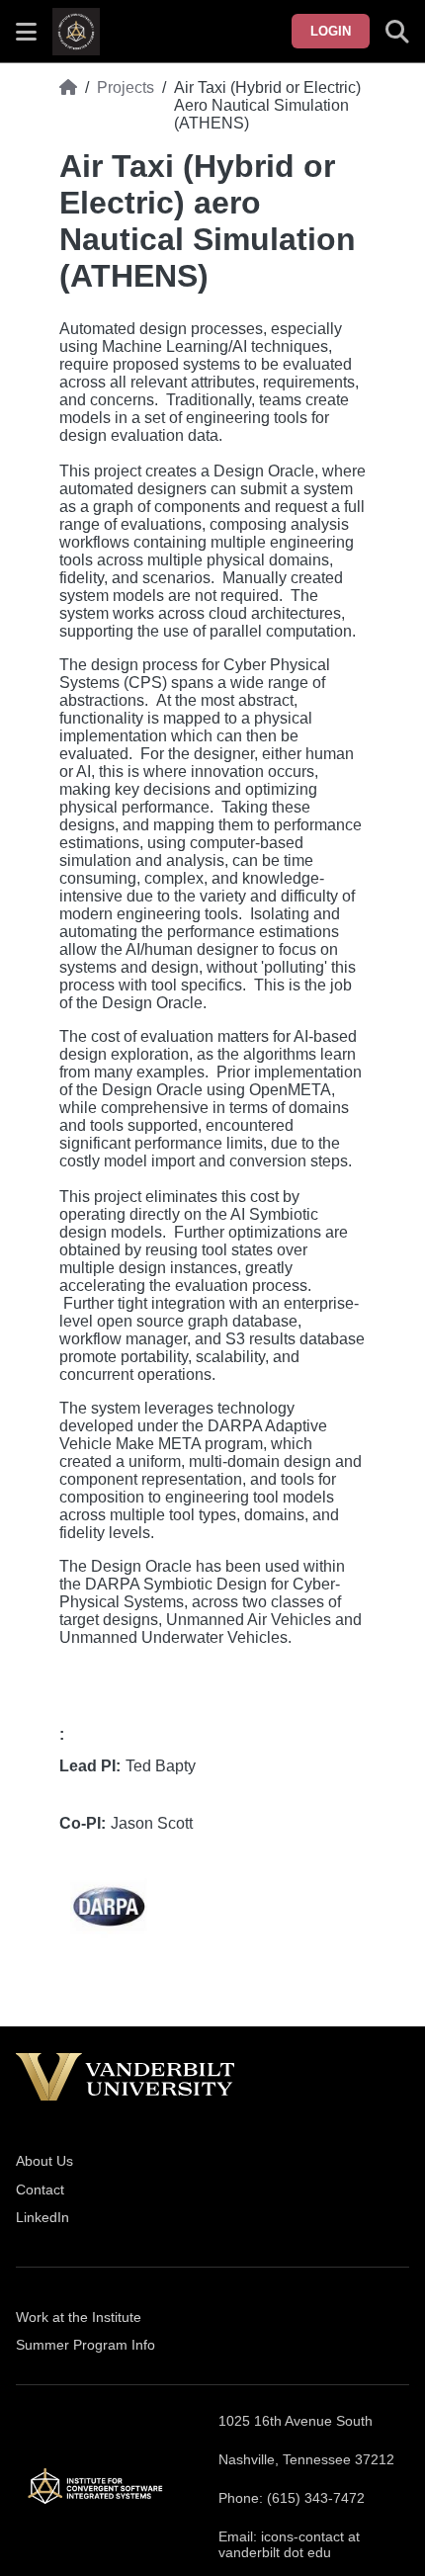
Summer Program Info (85, 2345)
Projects (126, 87)
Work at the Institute (79, 2317)
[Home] (68, 106)
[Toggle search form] (397, 32)
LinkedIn (42, 2217)
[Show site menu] (26, 32)
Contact (40, 2190)
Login (331, 31)
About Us (44, 2161)
